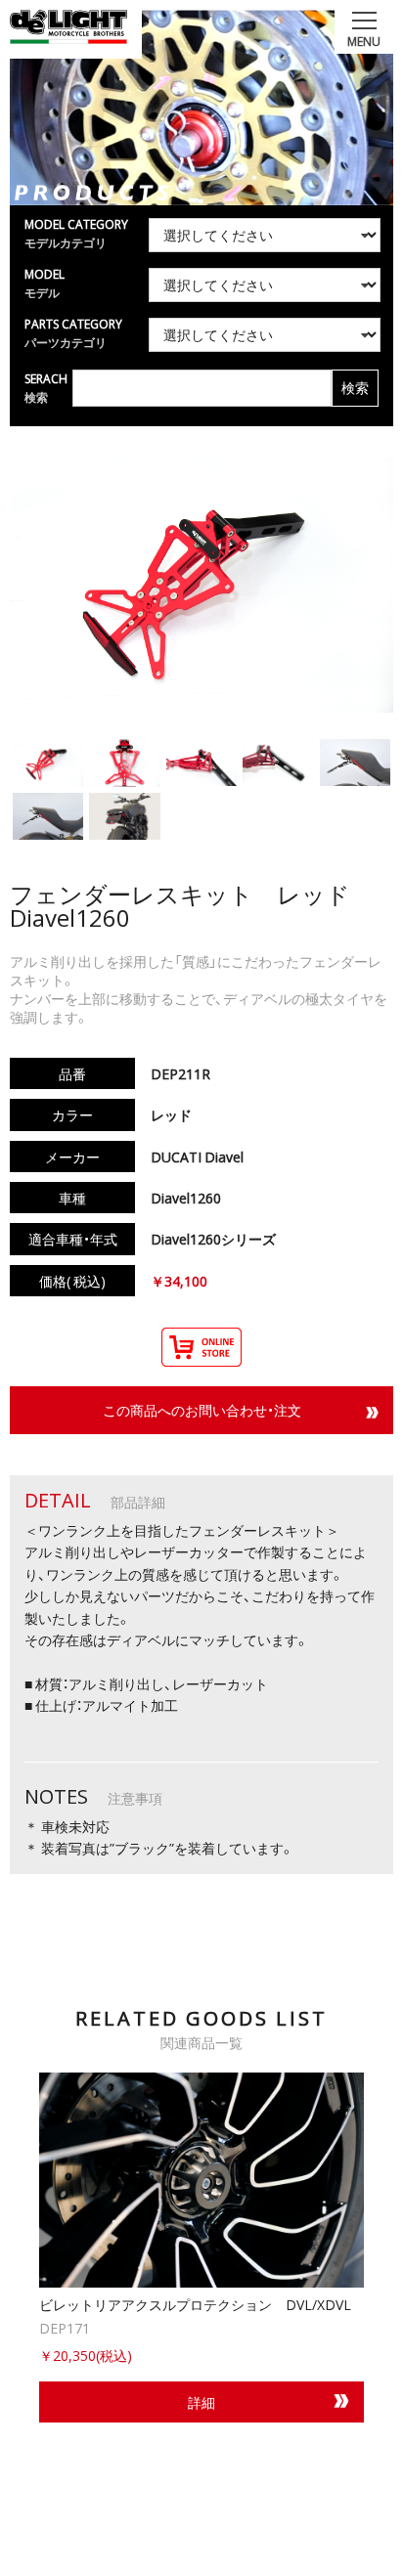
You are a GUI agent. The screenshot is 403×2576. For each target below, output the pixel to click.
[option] (201, 2248)
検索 (355, 388)
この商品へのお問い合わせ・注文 (202, 1410)
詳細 (201, 2402)
